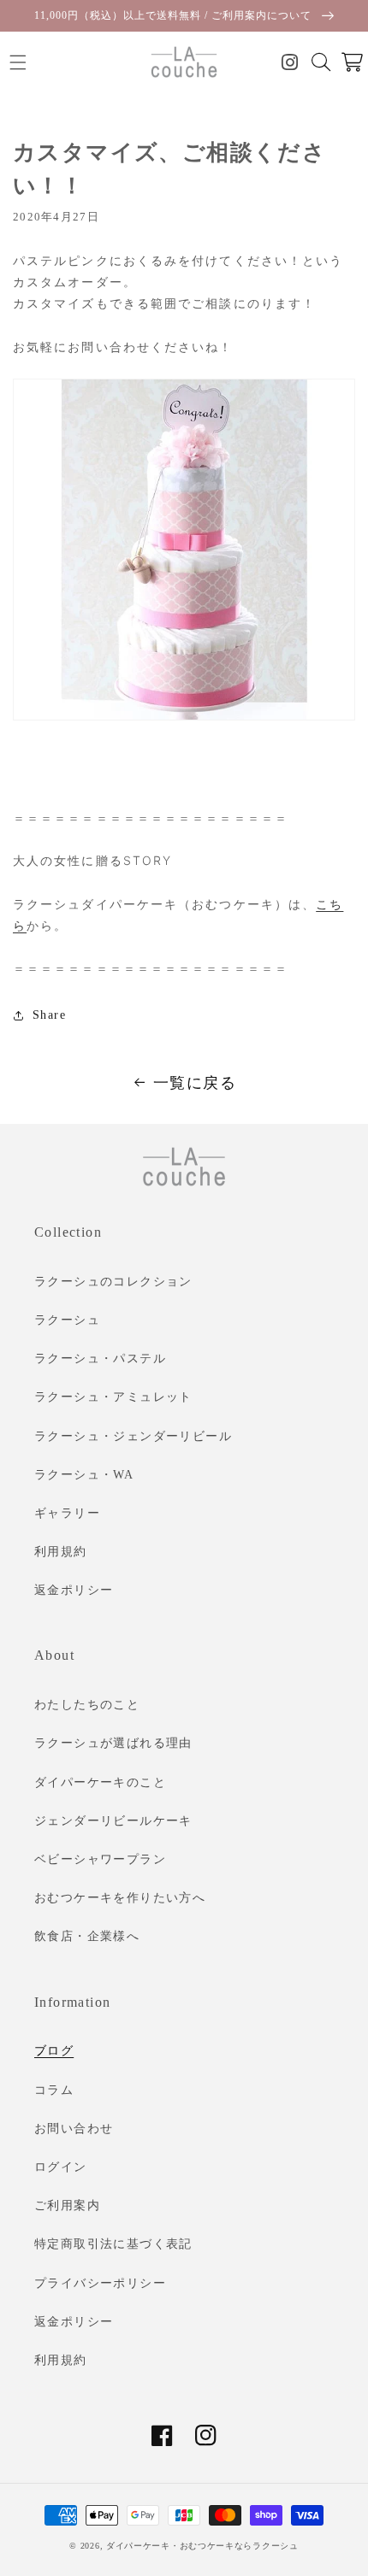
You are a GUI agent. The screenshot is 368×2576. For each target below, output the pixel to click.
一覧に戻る (195, 1083)
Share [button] (49, 1015)
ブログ (54, 2051)
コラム (54, 2090)
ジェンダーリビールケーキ (113, 1821)
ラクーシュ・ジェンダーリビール (133, 1436)
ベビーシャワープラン (100, 1859)
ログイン (61, 2167)
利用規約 (61, 1552)
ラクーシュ (67, 1320)
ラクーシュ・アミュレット (113, 1397)
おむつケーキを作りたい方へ (120, 1898)
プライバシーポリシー (100, 2283)
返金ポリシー (74, 1590)
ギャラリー (67, 1513)
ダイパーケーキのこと (100, 1782)
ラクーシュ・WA (84, 1475)
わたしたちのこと (87, 1705)
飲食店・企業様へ (87, 1936)
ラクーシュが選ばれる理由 (113, 1743)
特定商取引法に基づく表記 (113, 2244)
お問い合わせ (74, 2129)
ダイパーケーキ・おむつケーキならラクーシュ (202, 2546)
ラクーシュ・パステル (100, 1359)
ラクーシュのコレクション (113, 1282)
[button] (18, 62)
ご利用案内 (67, 2205)
